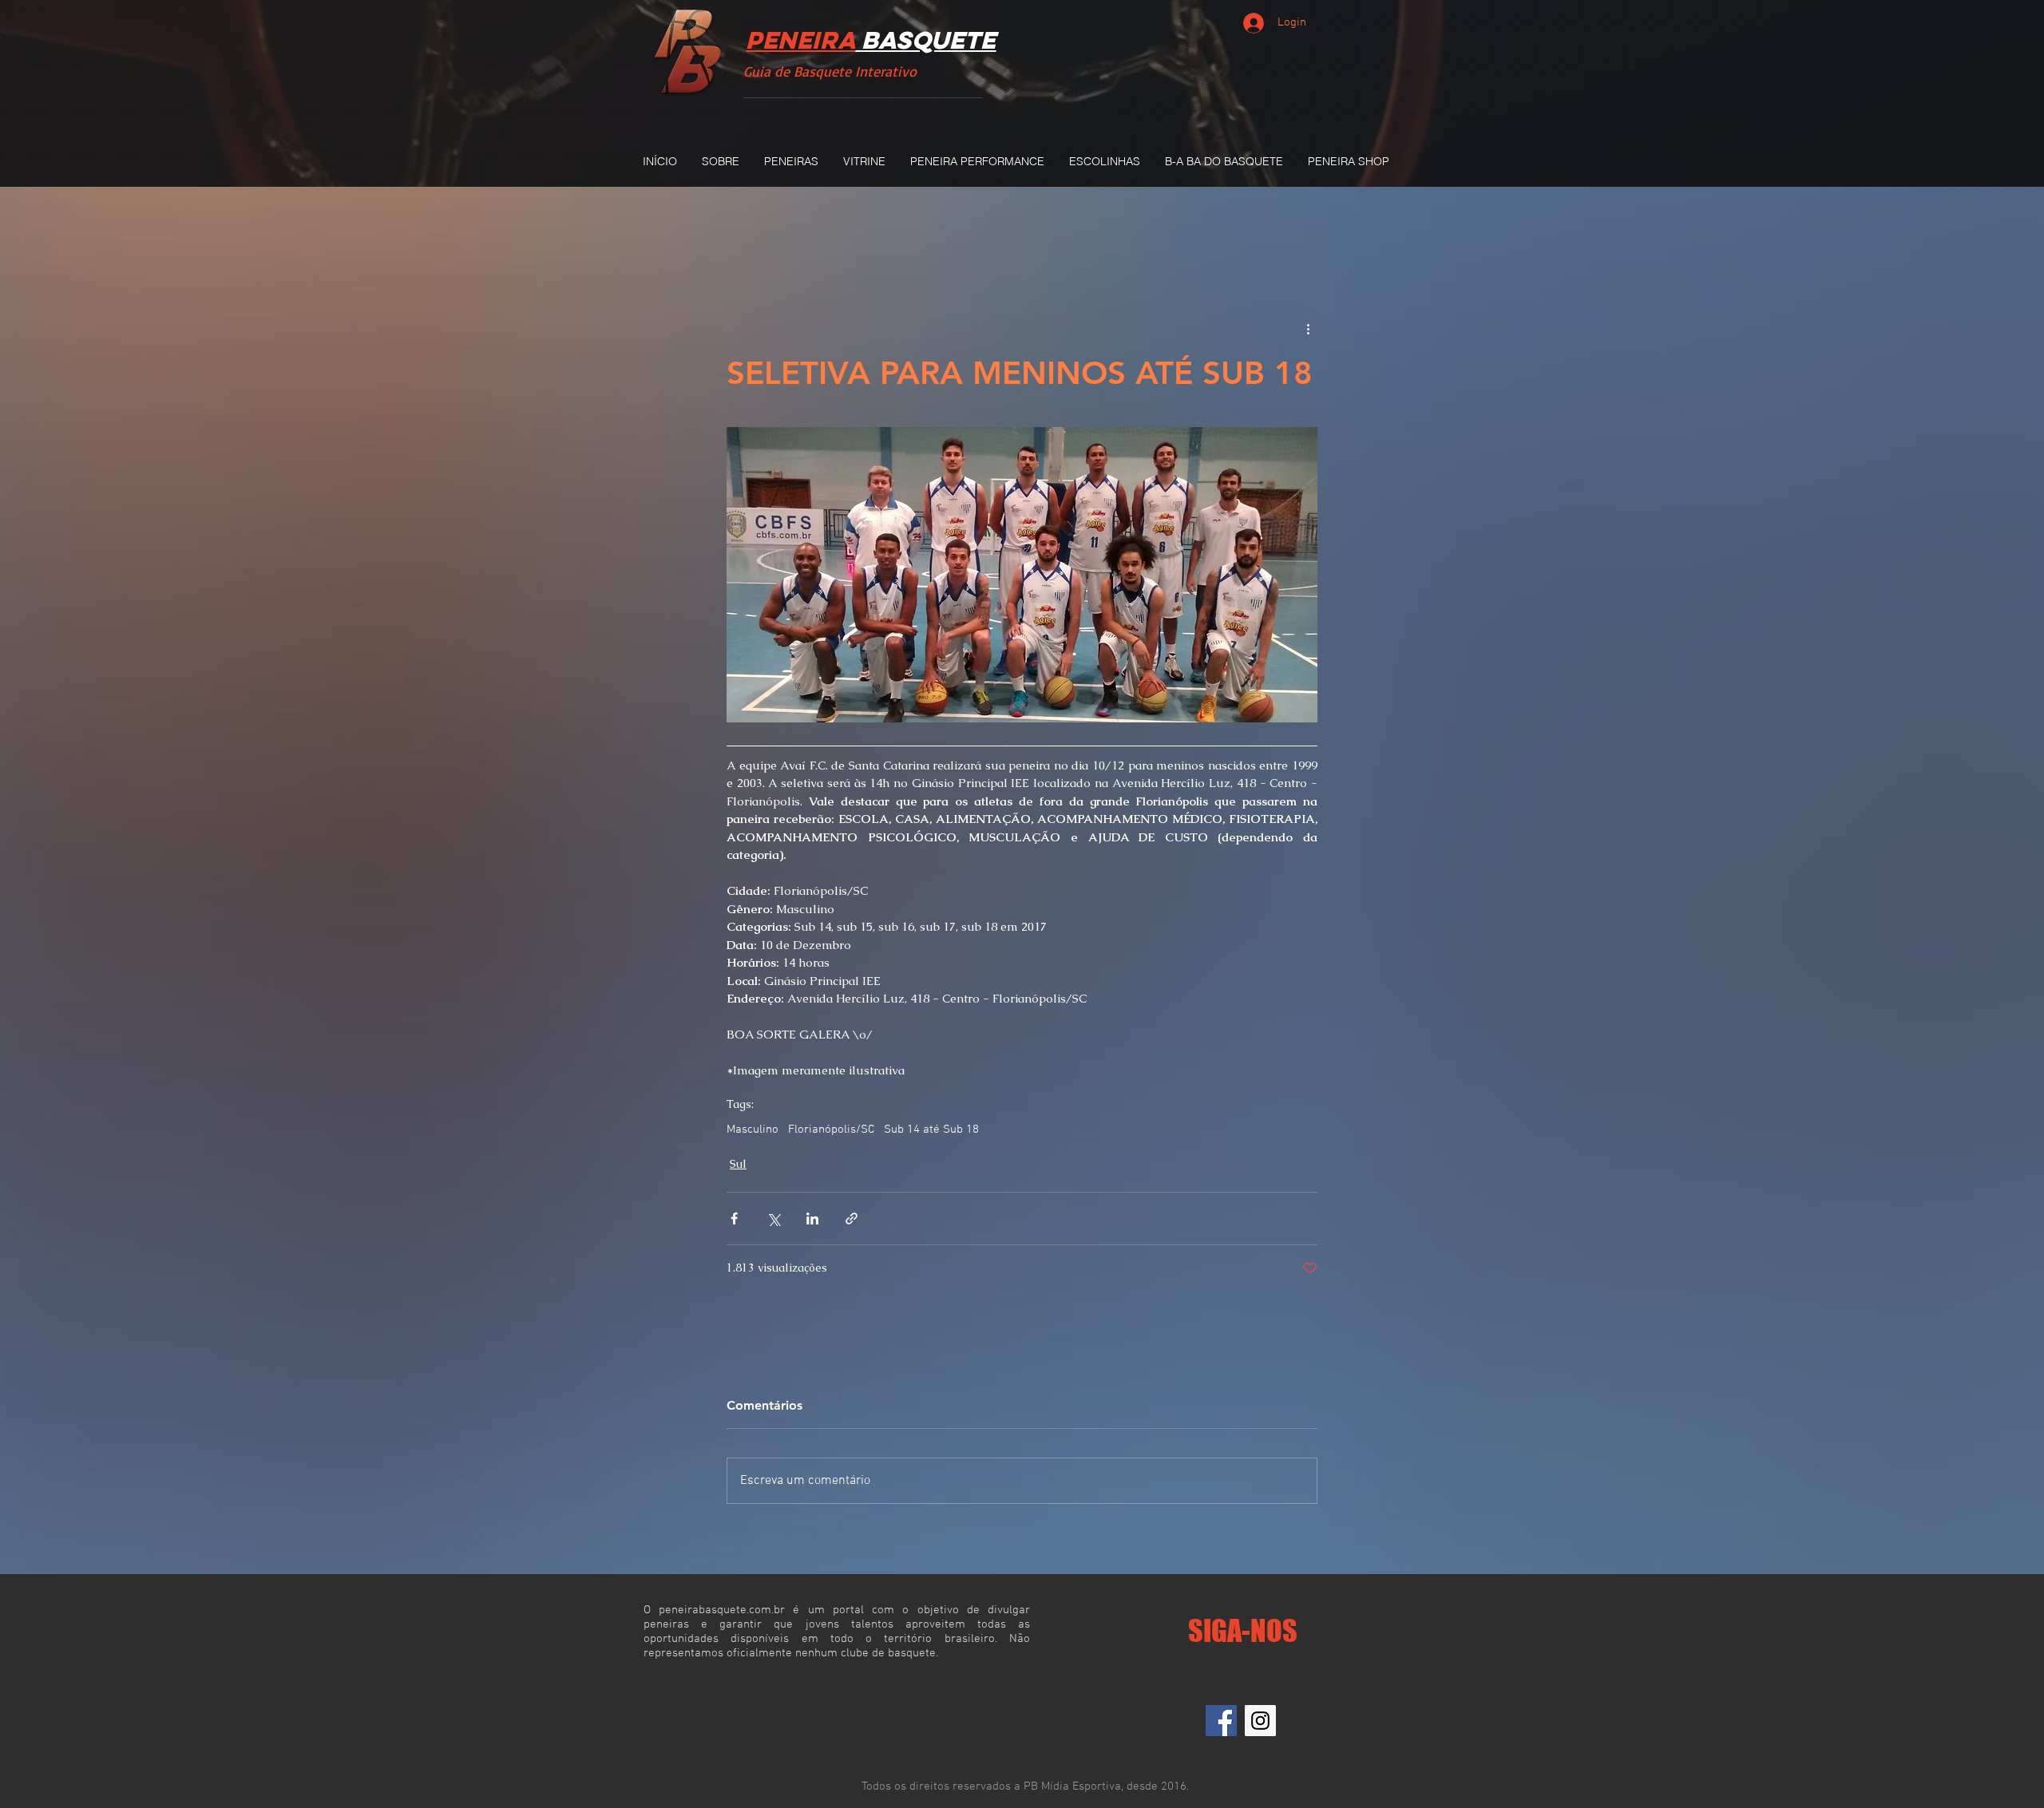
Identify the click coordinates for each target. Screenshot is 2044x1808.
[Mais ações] (1308, 329)
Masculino (753, 1130)
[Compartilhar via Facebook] (734, 1219)
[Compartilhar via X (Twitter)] (773, 1219)
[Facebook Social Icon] (1221, 1721)
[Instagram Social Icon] (1260, 1721)
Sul (738, 1164)
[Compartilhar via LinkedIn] (812, 1219)
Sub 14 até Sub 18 (931, 1130)
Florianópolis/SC (831, 1130)
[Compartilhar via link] (852, 1219)
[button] (791, 161)
